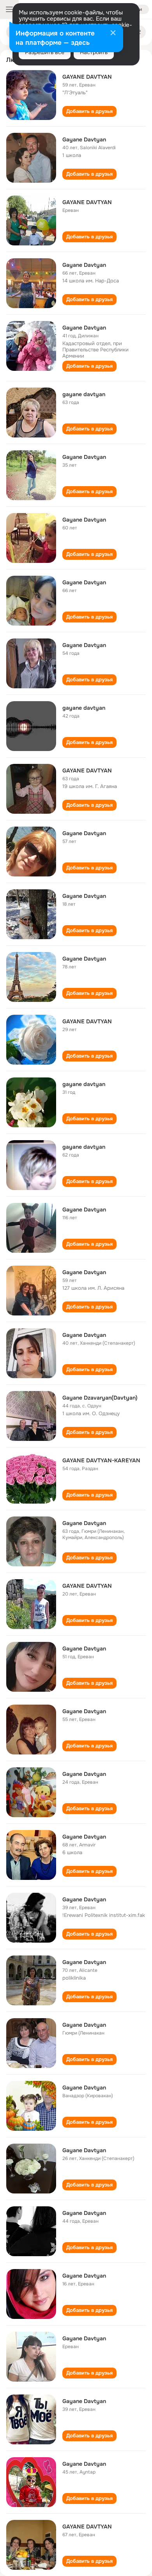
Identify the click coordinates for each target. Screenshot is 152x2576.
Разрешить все (45, 52)
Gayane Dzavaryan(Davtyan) (100, 1398)
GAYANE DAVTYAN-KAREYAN (101, 1460)
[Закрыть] (113, 34)
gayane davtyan (84, 394)
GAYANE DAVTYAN (87, 77)
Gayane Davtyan (84, 139)
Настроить (94, 52)
